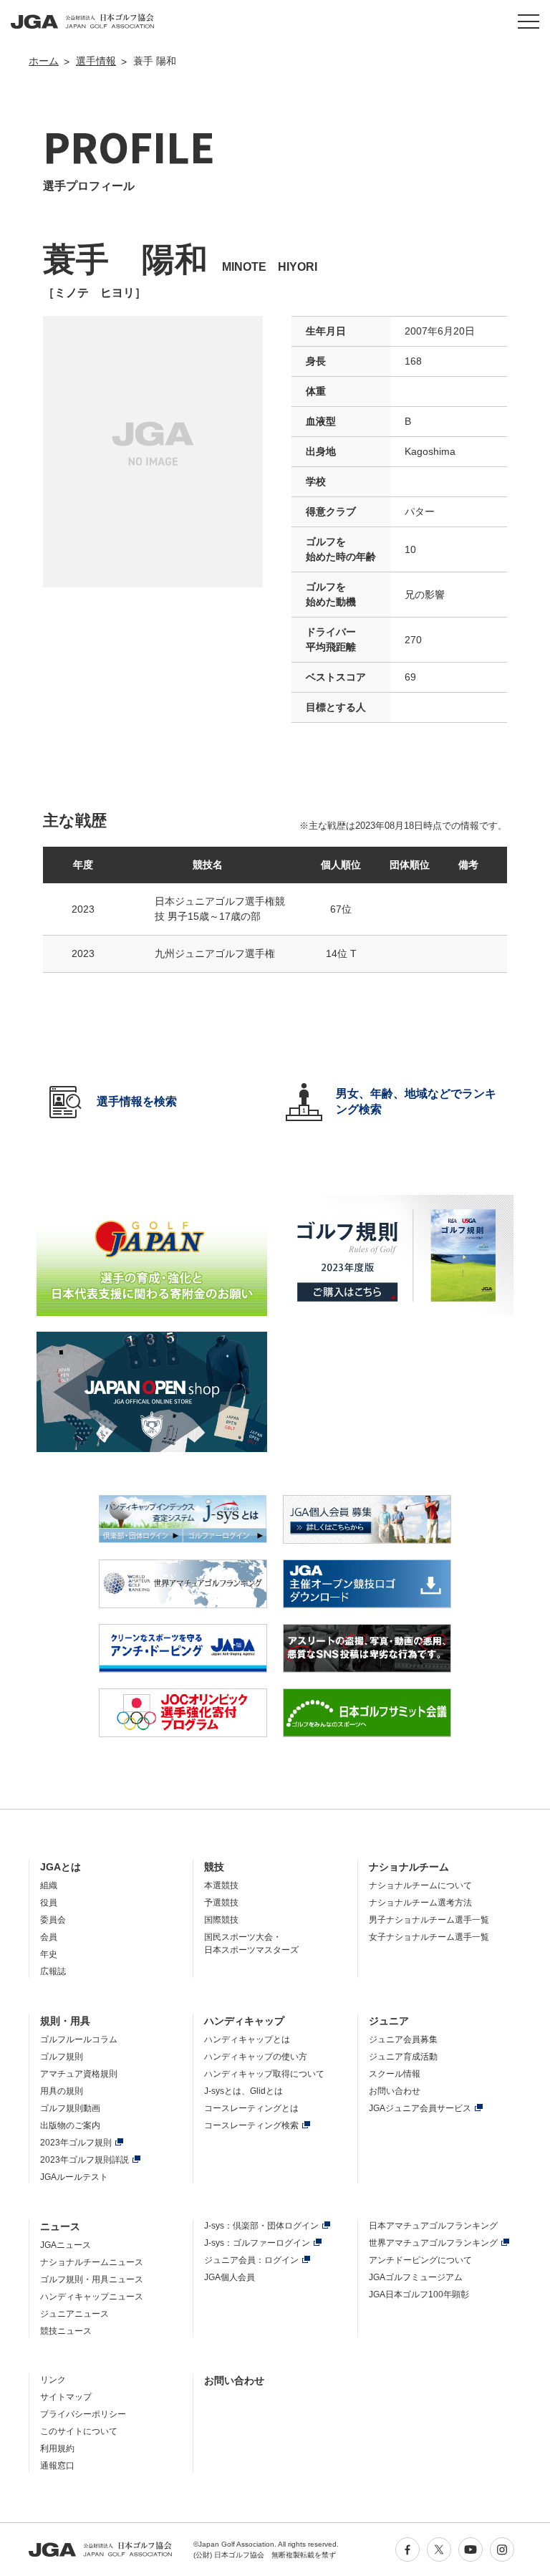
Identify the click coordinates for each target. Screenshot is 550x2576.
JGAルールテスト (74, 2177)
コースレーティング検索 (251, 2125)
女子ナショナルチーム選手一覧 (429, 1937)
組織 (49, 1885)
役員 (49, 1903)
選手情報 (96, 61)
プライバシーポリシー (83, 2414)
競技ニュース (66, 2331)
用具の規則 (62, 2091)
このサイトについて (79, 2431)
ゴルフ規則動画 (70, 2108)
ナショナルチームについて (420, 1885)
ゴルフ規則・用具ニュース (92, 2279)
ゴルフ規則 (62, 2057)
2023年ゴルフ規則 (76, 2143)
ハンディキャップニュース (92, 2297)
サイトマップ (66, 2397)
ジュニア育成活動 (403, 2057)
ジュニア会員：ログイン (251, 2260)
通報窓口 (57, 2466)
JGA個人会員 (230, 2277)
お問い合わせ (395, 2091)
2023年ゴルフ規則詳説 (85, 2160)
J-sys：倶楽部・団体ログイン (261, 2226)
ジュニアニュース (74, 2314)
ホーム (44, 61)
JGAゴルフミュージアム (416, 2277)
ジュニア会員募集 (403, 2039)
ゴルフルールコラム (79, 2039)
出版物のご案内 (70, 2125)
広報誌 (53, 1971)
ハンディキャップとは (247, 2039)
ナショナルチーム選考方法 (420, 1903)
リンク (53, 2380)
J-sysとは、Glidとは (243, 2091)
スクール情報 (395, 2074)
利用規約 (57, 2448)
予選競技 (221, 1903)
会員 (49, 1937)
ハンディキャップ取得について (264, 2074)
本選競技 (221, 1885)
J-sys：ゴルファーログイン (257, 2243)
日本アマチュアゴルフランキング (433, 2226)
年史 (49, 1954)
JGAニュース (66, 2245)
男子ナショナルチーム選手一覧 (429, 1920)
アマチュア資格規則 (79, 2074)
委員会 (53, 1920)
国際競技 (221, 1920)
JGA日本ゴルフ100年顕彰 (419, 2294)
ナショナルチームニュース (92, 2262)
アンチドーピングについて (420, 2260)
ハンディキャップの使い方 (256, 2057)
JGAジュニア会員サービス (420, 2108)
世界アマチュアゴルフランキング (433, 2243)
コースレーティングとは (251, 2108)
